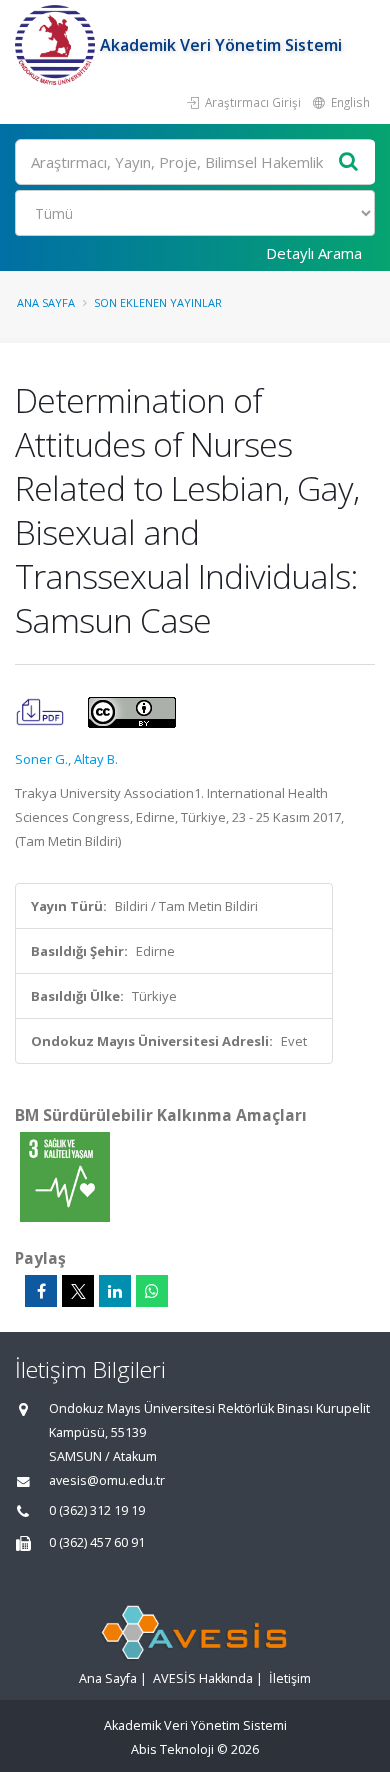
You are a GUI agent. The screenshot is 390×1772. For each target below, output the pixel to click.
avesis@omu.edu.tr (107, 1480)
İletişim (290, 1678)
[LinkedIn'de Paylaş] (115, 1291)
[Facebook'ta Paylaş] (41, 1291)
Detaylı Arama (314, 253)
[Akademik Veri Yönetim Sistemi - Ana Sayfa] (57, 45)
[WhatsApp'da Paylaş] (152, 1291)
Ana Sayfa (46, 302)
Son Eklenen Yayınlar (158, 302)
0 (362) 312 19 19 (97, 1510)
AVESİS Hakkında (203, 1678)
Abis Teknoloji (172, 1749)
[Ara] (349, 162)
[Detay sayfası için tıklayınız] (65, 1176)
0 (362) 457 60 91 (97, 1542)
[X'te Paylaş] (78, 1291)
